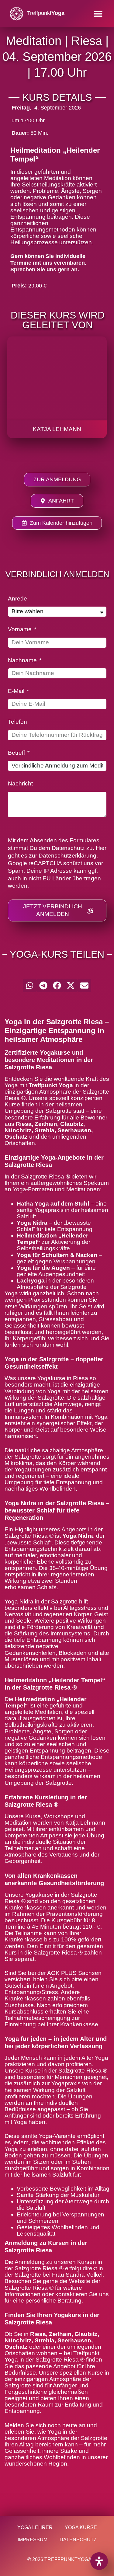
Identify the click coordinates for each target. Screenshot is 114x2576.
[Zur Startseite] (16, 14)
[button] (98, 14)
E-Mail (17, 691)
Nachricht (20, 784)
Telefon (17, 722)
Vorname (21, 629)
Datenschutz (78, 2540)
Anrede (17, 599)
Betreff (17, 753)
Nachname (23, 660)
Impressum (33, 2540)
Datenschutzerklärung (67, 856)
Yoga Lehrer (35, 2527)
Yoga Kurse (81, 2527)
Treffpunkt (46, 13)
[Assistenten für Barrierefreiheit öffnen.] (99, 2561)
